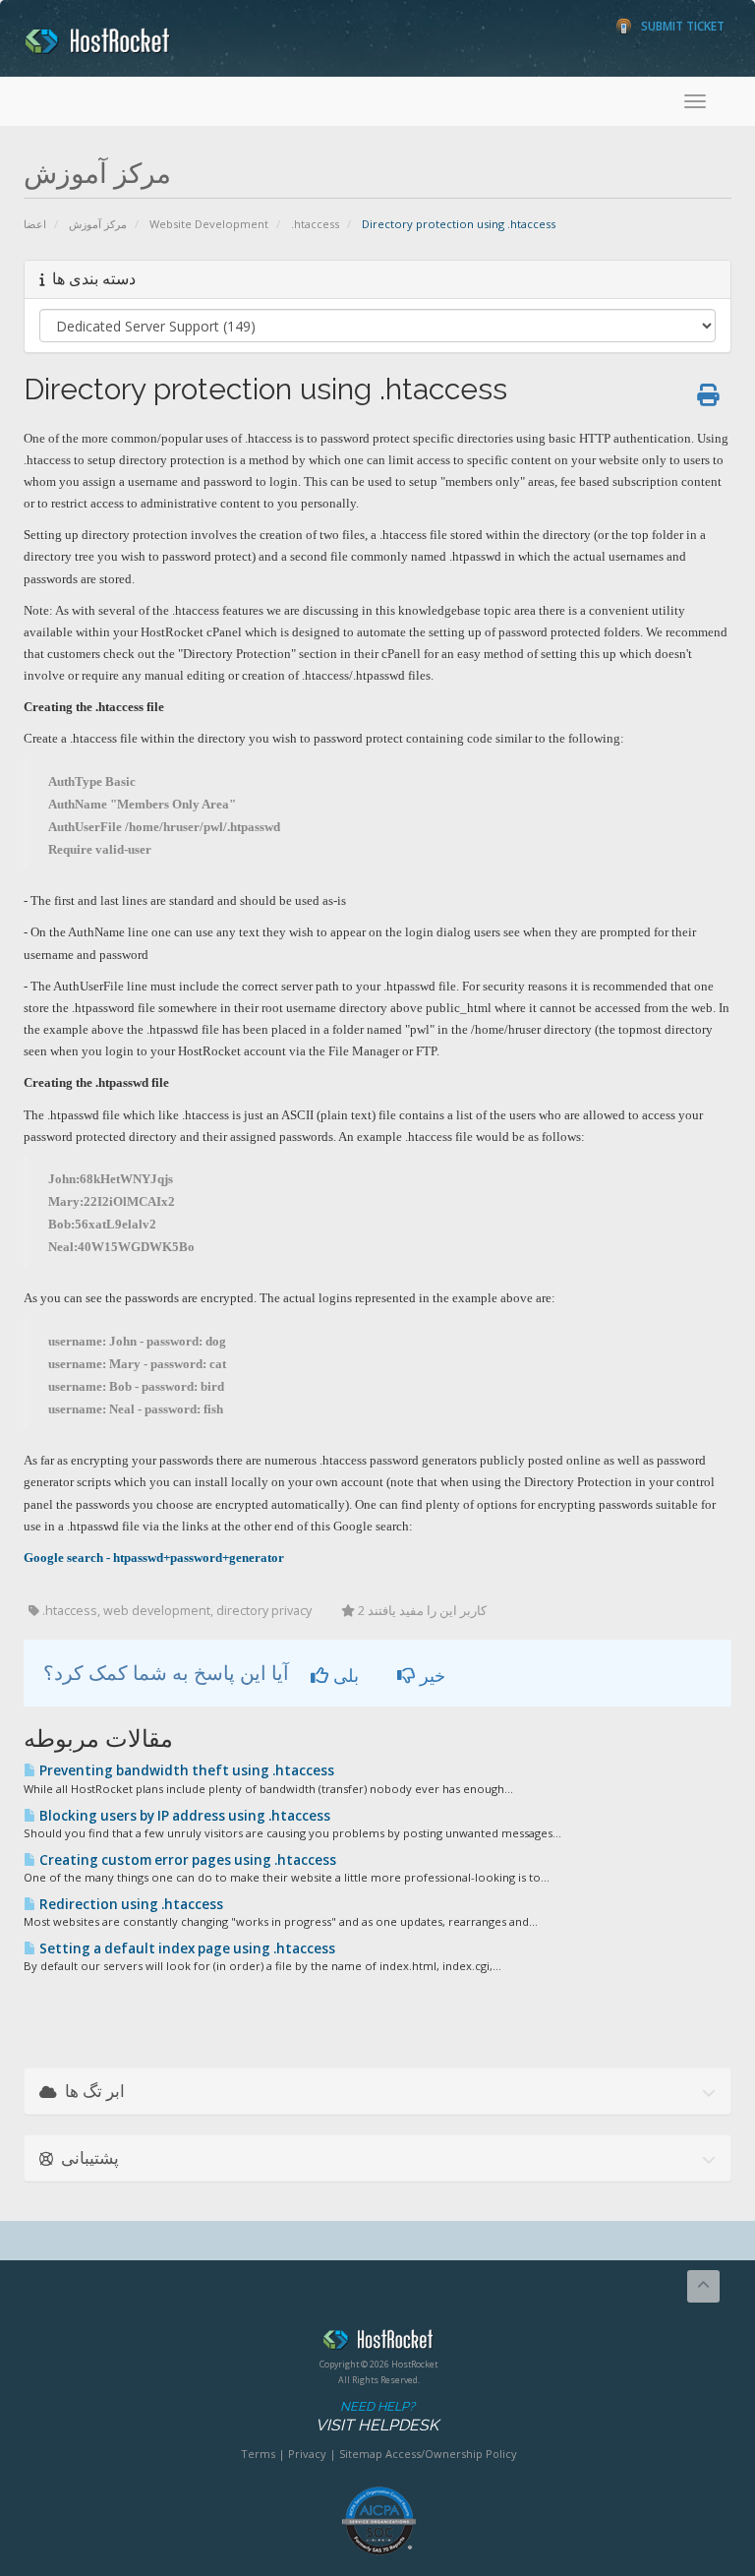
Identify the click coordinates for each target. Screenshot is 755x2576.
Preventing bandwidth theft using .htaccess (185, 1770)
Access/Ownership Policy (451, 2454)
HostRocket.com (378, 2343)
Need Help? (377, 2417)
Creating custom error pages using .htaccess (186, 1860)
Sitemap (361, 2454)
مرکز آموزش (98, 224)
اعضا (35, 224)
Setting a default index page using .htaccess (186, 1948)
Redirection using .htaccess (130, 1904)
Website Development (209, 224)
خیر (430, 1675)
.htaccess (315, 224)
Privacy (307, 2454)
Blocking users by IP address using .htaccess (183, 1816)
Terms (258, 2454)
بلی (344, 1675)
